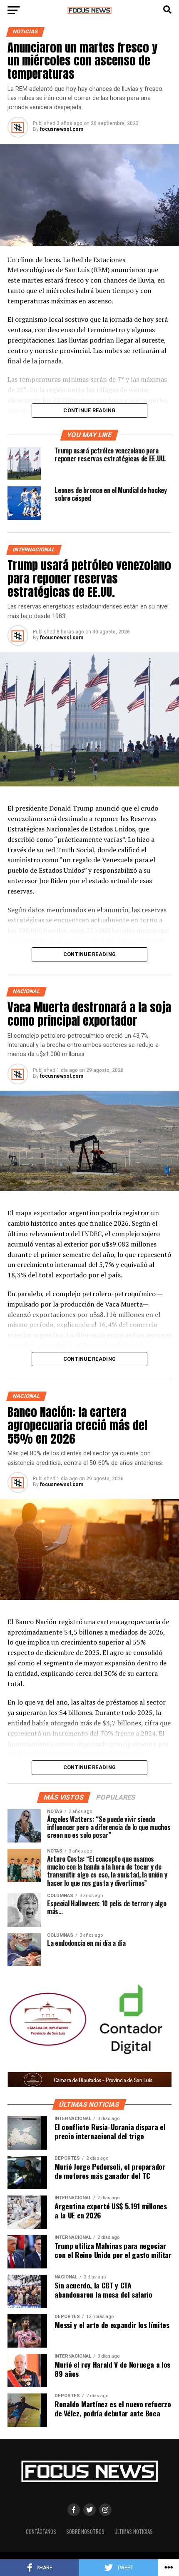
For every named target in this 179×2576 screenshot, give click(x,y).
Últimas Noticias (134, 2532)
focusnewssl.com (62, 129)
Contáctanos (41, 2532)
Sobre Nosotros (85, 2532)
